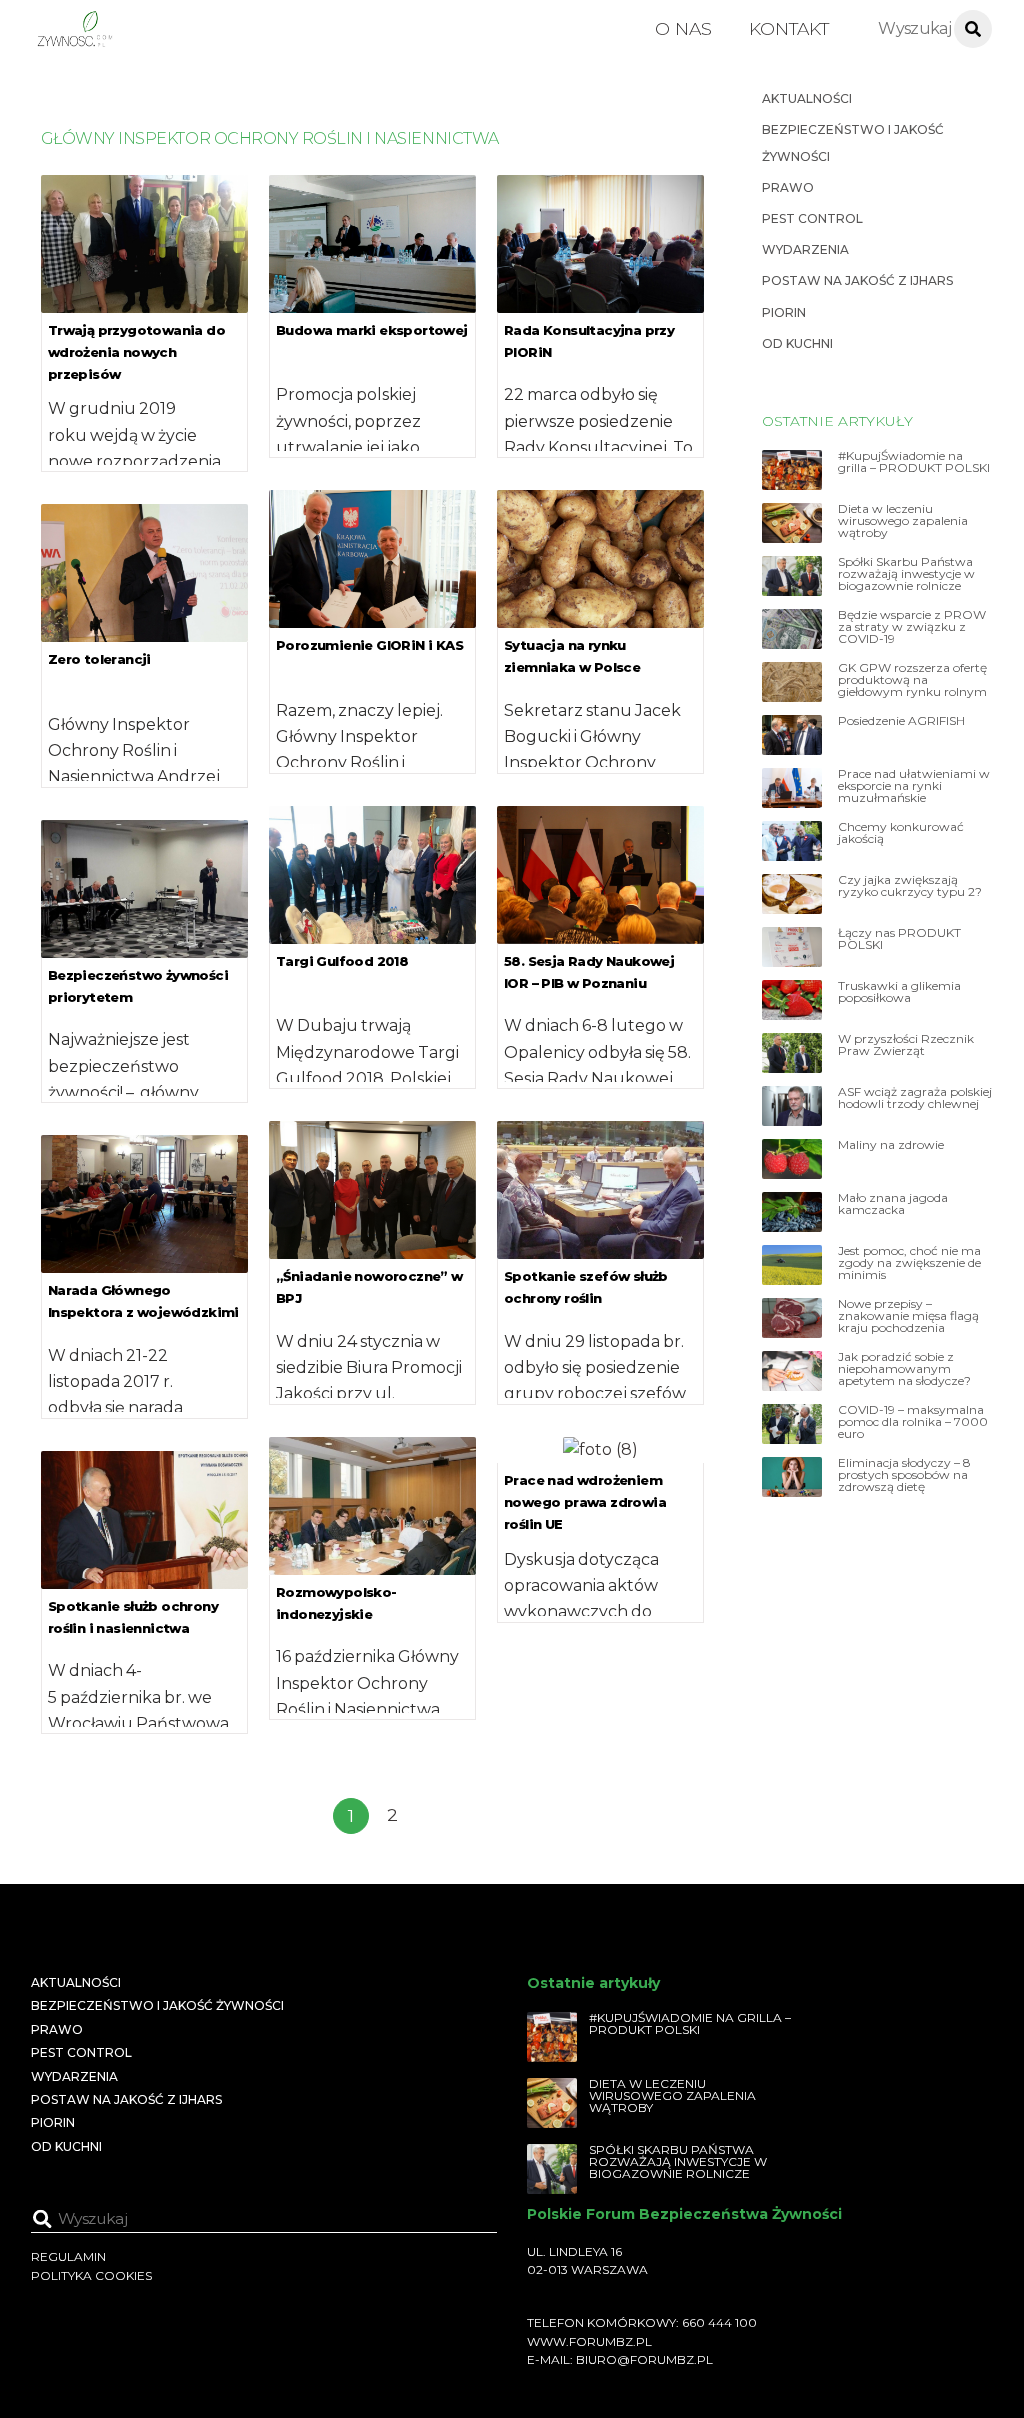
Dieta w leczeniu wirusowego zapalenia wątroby (903, 521)
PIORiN (784, 312)
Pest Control (812, 218)
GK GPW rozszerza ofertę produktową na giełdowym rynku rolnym (912, 680)
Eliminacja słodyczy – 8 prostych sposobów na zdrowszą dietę (904, 1475)
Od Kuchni (797, 343)
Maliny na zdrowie (891, 1145)
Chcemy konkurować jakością (901, 833)
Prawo (788, 187)
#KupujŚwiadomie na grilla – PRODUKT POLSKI (914, 462)
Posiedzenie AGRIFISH (901, 721)
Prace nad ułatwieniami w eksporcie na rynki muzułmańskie (914, 786)
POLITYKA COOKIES (91, 2275)
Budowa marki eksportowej (372, 330)
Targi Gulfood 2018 (342, 961)
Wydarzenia (805, 249)
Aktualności (807, 98)
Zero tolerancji (99, 659)
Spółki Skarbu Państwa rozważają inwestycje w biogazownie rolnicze (906, 574)
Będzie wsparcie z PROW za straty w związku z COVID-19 (912, 627)
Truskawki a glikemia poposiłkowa (899, 992)
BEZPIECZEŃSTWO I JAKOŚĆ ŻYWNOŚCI (157, 2005)
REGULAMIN (68, 2256)
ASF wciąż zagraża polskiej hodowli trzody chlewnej (915, 1098)
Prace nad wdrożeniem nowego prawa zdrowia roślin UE (585, 1502)
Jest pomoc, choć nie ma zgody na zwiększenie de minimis (909, 1263)
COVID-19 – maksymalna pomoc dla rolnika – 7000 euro (913, 1422)
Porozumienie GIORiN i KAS (369, 645)
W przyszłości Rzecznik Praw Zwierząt (906, 1045)
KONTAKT (789, 28)
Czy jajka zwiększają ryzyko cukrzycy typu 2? (910, 886)
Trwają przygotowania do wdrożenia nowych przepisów (136, 352)
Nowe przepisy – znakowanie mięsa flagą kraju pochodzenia (908, 1316)
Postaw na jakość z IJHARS (857, 280)
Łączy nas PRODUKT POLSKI (899, 939)
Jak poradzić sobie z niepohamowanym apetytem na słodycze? (904, 1369)
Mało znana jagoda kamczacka (893, 1204)
